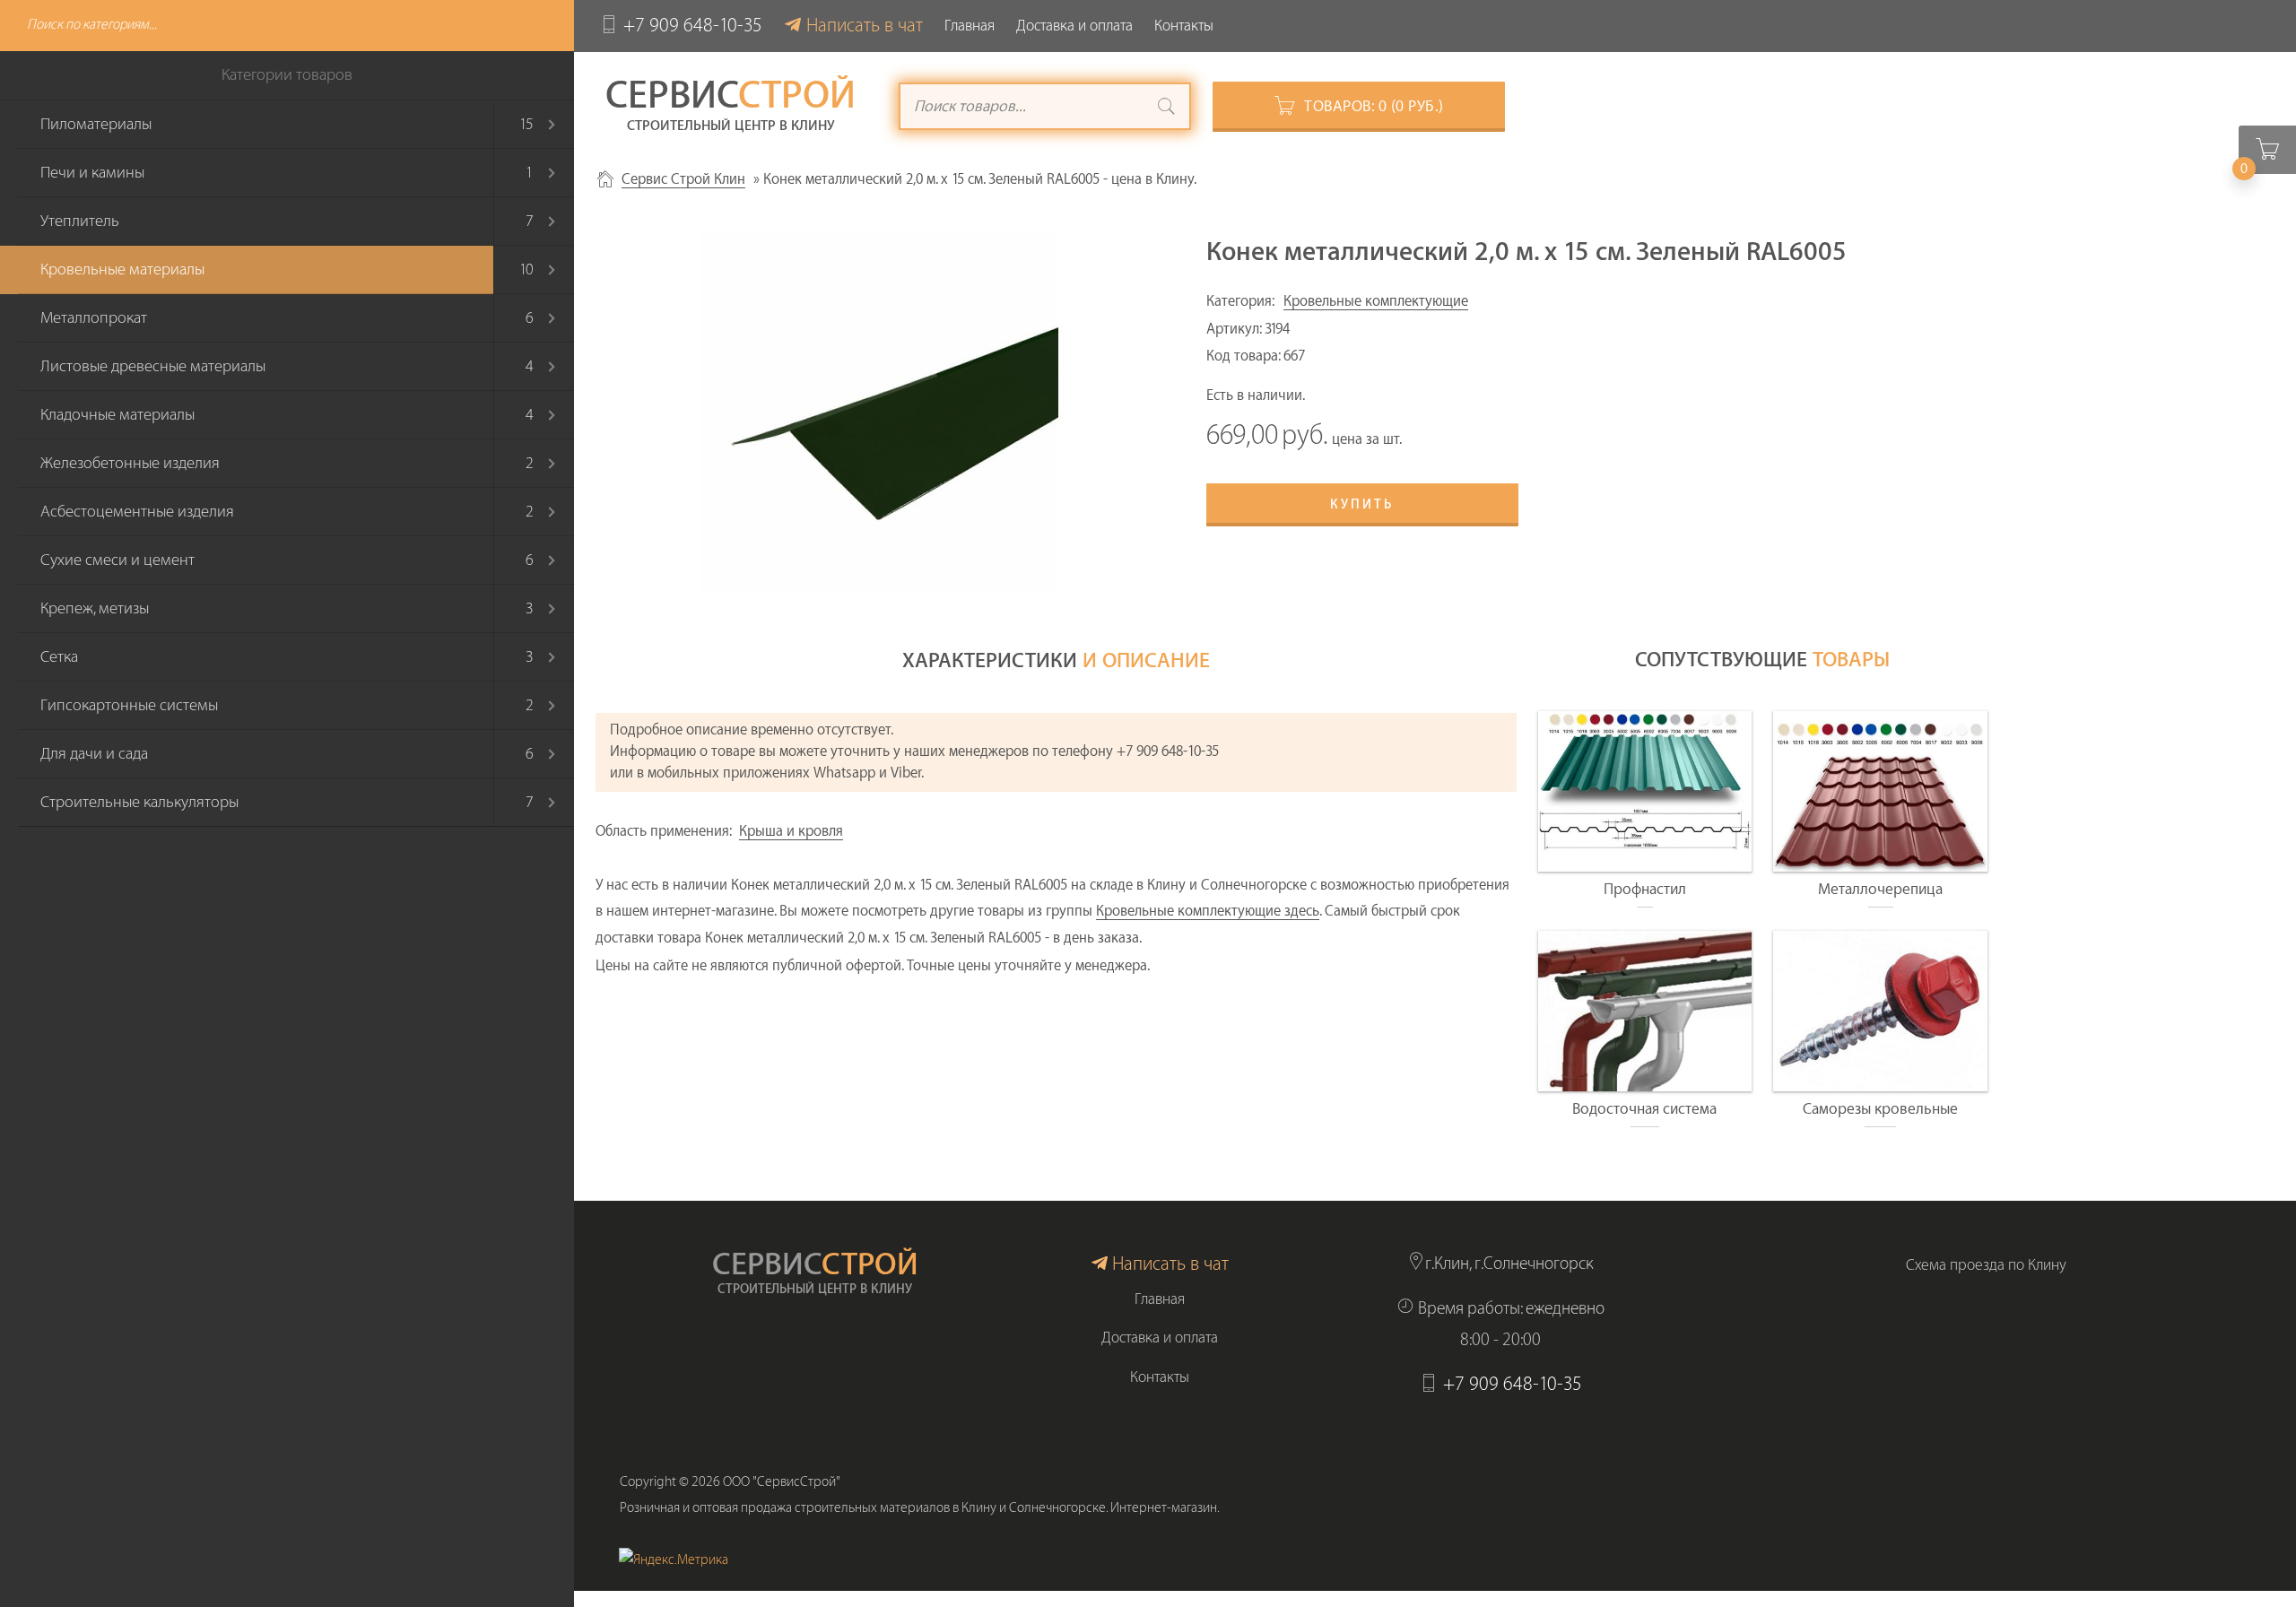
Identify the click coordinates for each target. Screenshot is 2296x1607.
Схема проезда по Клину (1986, 1265)
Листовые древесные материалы (153, 366)
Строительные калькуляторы (139, 802)
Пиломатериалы (96, 124)
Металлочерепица (1880, 889)
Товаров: (1374, 106)
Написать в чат (865, 26)
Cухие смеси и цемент (117, 560)
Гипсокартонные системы (129, 705)
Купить (1362, 505)
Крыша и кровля (791, 831)
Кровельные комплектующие (1376, 301)
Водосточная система (1644, 1109)
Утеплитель (80, 221)
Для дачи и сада (94, 754)
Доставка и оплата (1074, 26)
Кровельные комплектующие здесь (1208, 911)
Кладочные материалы (117, 415)
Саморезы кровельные (1880, 1109)
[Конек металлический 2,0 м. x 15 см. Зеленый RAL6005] (879, 413)
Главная (970, 26)
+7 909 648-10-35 (693, 26)
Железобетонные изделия (130, 463)
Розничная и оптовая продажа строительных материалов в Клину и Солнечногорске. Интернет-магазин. (920, 1508)
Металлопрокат (94, 318)
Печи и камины (92, 173)
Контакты (1184, 26)
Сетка (59, 657)
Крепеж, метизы (95, 608)
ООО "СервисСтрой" (782, 1482)
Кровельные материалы (122, 269)
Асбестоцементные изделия (137, 512)
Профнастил (1645, 889)
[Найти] (1167, 109)
